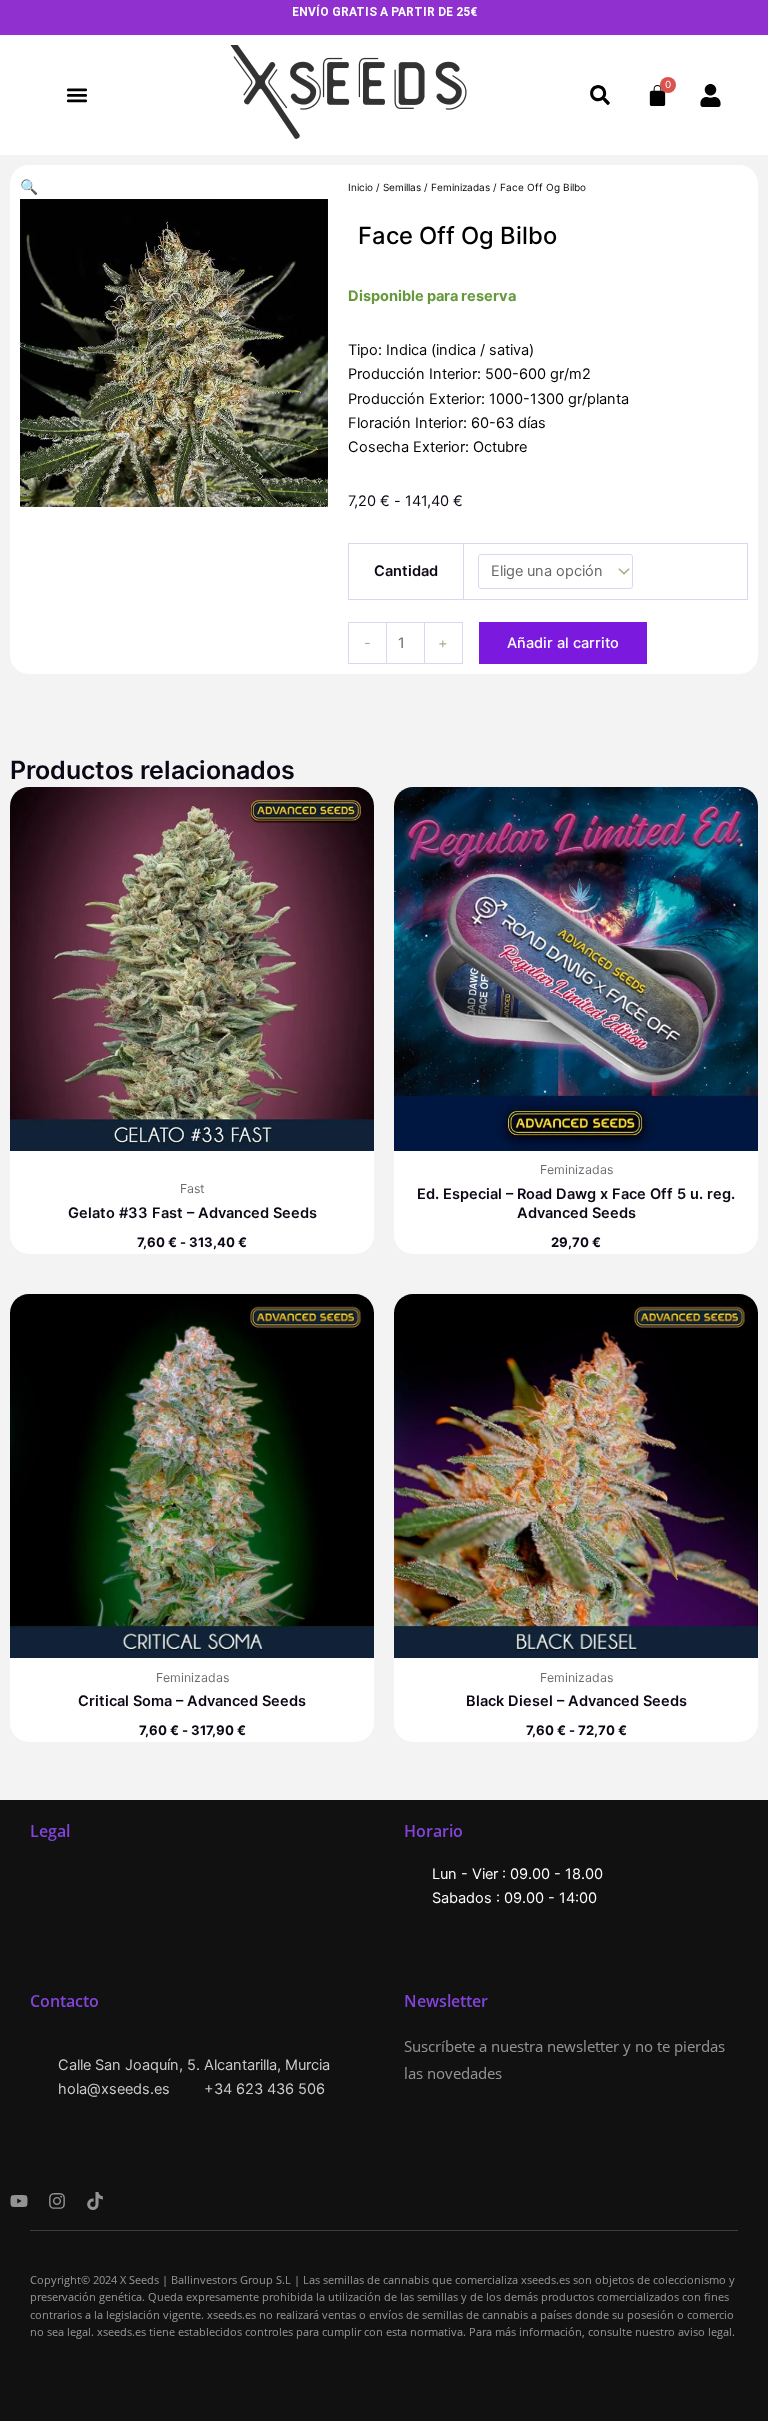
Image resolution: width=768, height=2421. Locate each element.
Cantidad (406, 571)
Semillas (402, 187)
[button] (76, 95)
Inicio (360, 187)
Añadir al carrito (563, 643)
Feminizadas (460, 187)
